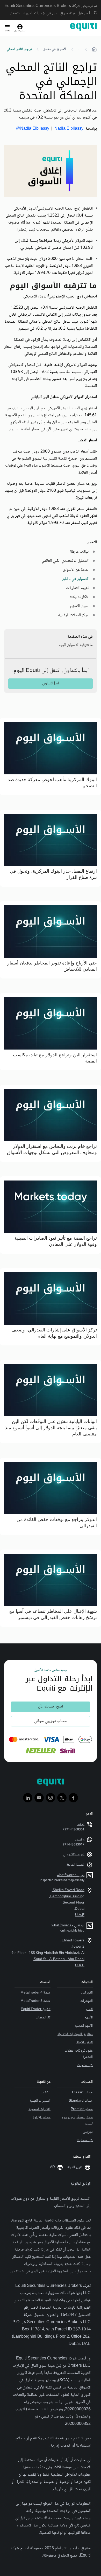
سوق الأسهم (79, 606)
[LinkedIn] (28, 1798)
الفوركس (87, 1993)
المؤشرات (86, 2001)
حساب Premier (82, 2109)
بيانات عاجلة (79, 552)
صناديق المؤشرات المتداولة (75, 2034)
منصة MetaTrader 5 (35, 2001)
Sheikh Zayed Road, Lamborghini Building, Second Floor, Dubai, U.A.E (67, 1903)
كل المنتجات (85, 2065)
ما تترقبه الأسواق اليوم (76, 645)
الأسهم (89, 2018)
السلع (89, 2009)
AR (52, 2167)
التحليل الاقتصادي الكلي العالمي (65, 561)
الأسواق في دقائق (55, 49)
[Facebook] (73, 1798)
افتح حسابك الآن (51, 1707)
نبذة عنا (46, 2093)
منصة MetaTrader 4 (35, 1993)
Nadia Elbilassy (69, 129)
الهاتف (81, 1824)
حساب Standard (81, 2101)
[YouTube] (39, 1798)
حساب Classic (82, 2093)
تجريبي (88, 2132)
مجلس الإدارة (42, 2117)
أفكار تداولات (79, 597)
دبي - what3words (71, 1875)
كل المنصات (43, 2018)
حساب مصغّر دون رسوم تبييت (77, 2121)
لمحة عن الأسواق (76, 570)
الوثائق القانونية (81, 2184)
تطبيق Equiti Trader (36, 2009)
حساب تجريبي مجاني (51, 1721)
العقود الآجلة (85, 2043)
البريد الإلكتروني (74, 1855)
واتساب (80, 1839)
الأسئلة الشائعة (75, 1865)
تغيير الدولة (75, 2167)
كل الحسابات (85, 2140)
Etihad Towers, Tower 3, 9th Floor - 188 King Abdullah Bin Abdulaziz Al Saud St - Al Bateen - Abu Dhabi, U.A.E (48, 1953)
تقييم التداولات (77, 588)
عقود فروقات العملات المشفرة (79, 2054)
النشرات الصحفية (39, 2109)
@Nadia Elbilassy (33, 129)
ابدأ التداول (51, 683)
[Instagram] (51, 1798)
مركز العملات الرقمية (73, 615)
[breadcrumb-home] (94, 49)
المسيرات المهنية (40, 2101)
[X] (62, 1798)
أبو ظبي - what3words (68, 1926)
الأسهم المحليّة (84, 2026)
